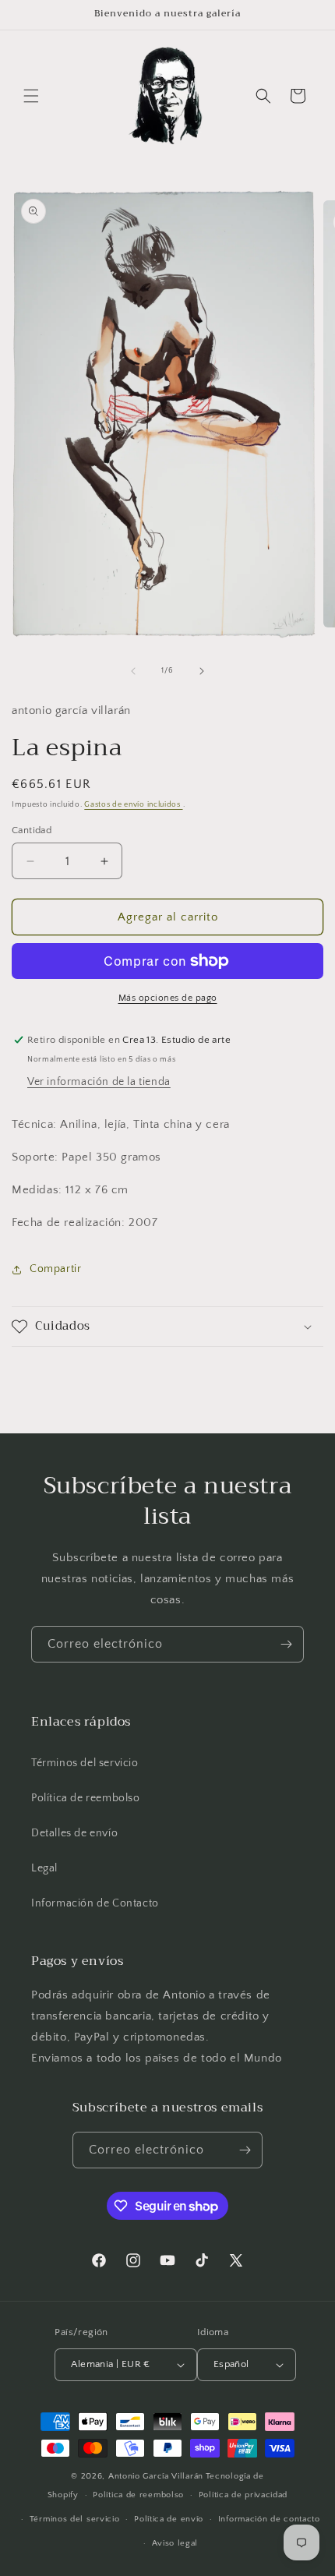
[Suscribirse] (286, 1644)
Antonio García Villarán (156, 2476)
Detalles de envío (74, 1833)
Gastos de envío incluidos (133, 805)
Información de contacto (269, 2519)
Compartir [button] (55, 1269)
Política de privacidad (243, 2495)
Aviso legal (175, 2543)
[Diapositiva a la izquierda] (133, 671)
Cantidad (32, 830)
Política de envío (169, 2519)
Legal (44, 1868)
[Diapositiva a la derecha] (202, 671)
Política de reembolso (86, 1798)
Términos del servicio (85, 1763)
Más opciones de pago (168, 998)
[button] (31, 96)
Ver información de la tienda (99, 1082)
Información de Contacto (95, 1903)
